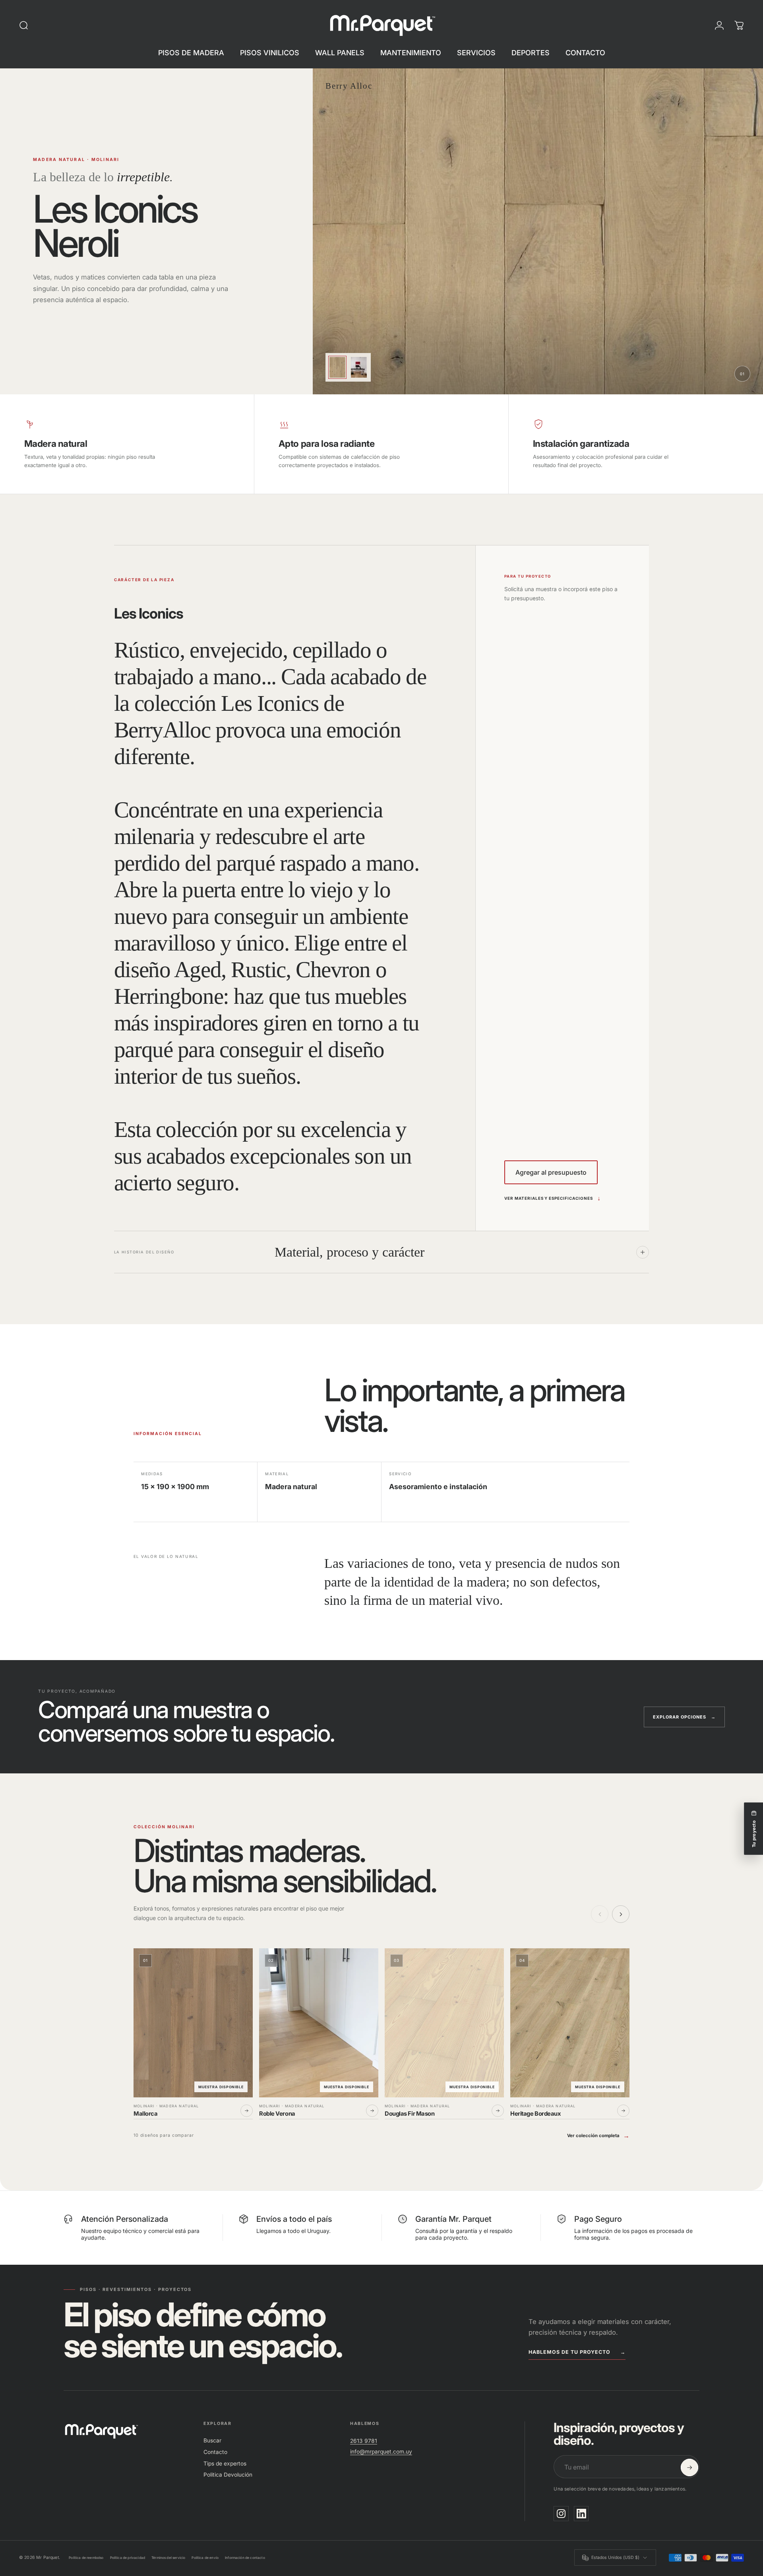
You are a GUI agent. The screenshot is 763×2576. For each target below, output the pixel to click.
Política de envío (205, 2558)
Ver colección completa (593, 2136)
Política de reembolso (86, 2558)
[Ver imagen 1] (337, 367)
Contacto (215, 2452)
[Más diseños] (621, 1914)
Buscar (212, 2440)
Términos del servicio (168, 2558)
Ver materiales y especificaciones (553, 1198)
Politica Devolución (228, 2475)
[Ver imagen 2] (359, 367)
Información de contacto (245, 2558)
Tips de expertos (225, 2463)
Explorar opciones (684, 1717)
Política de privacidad (128, 2558)
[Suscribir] (689, 2467)
